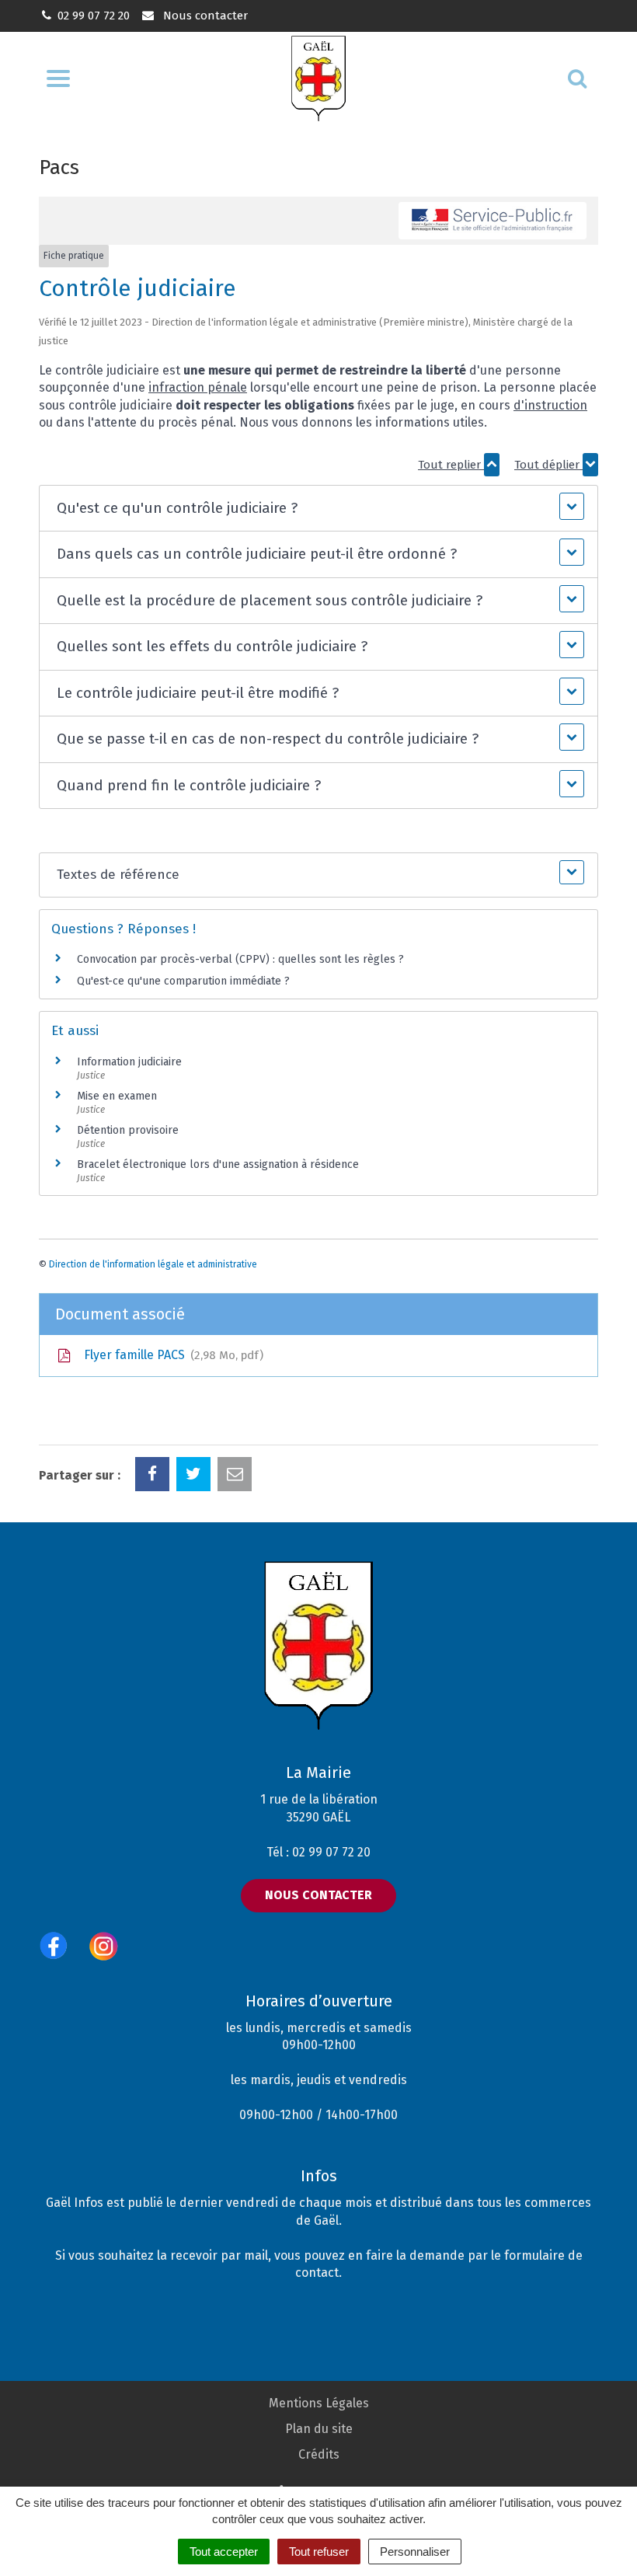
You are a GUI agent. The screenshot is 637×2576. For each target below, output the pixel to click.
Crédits (319, 2454)
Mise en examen (117, 1096)
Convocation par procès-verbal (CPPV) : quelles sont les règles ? (240, 959)
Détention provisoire (128, 1130)
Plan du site (319, 2429)
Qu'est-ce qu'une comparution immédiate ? (183, 981)
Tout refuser (319, 2552)
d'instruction (550, 405)
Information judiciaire (129, 1062)
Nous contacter (204, 16)
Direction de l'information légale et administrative (153, 1264)
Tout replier (451, 465)
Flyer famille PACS (170, 1355)
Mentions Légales (319, 2403)
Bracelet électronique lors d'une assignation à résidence (218, 1164)
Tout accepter (224, 2552)
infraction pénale (198, 387)
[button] (318, 509)
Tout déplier (548, 465)
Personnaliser (415, 2552)
